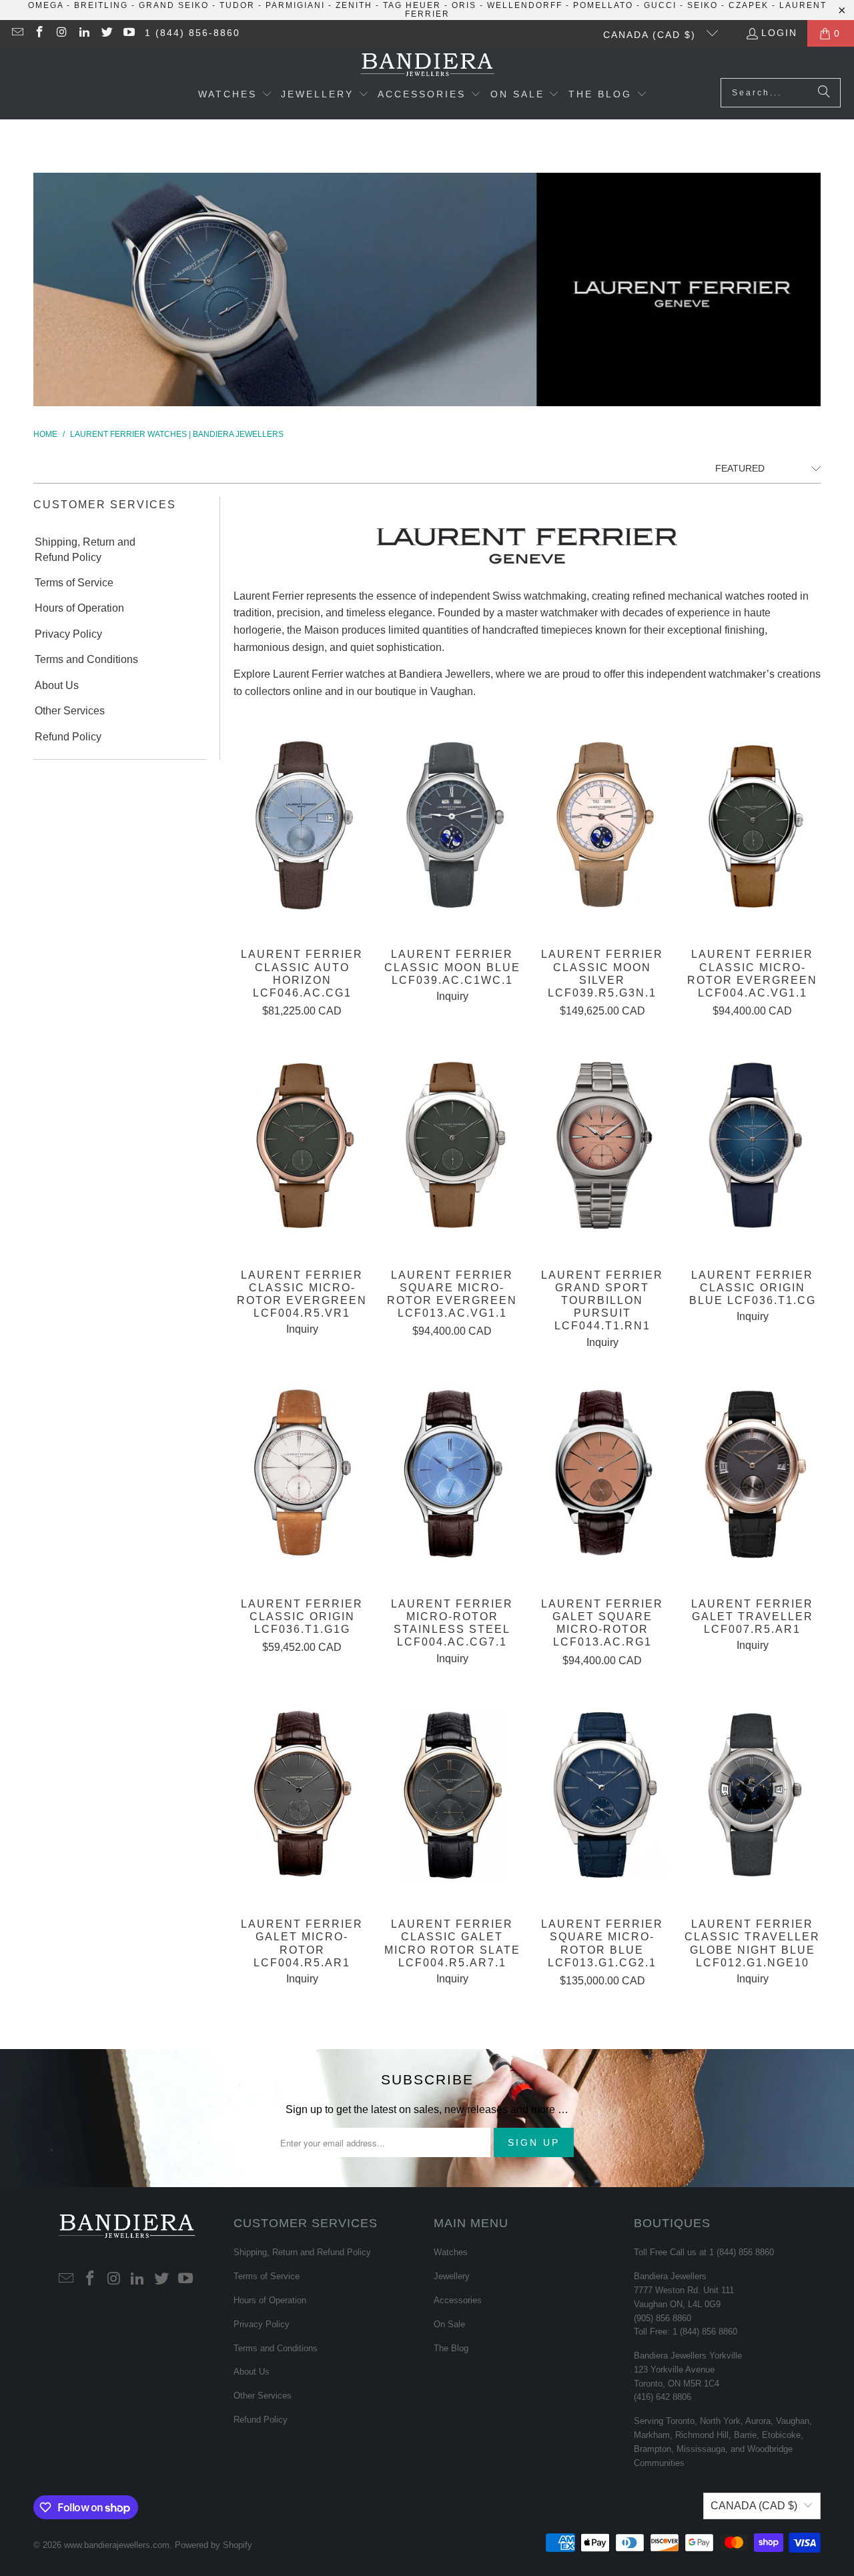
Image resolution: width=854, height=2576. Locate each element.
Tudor (237, 5)
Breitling (101, 5)
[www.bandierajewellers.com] (427, 66)
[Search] (824, 93)
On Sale (449, 2324)
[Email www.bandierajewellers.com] (17, 33)
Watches (451, 2252)
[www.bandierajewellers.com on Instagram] (61, 33)
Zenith (354, 5)
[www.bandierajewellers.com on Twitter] (106, 33)
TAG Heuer (412, 5)
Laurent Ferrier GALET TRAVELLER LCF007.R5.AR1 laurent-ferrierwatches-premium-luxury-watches (752, 1475)
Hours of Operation (79, 608)
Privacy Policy (68, 634)
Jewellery (452, 2276)
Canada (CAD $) (652, 35)
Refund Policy (68, 737)
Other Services (70, 711)
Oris (464, 5)
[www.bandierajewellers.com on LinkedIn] (84, 33)
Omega (46, 5)
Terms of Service (74, 583)
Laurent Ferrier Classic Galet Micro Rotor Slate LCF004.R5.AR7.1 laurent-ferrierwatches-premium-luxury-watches (452, 1795)
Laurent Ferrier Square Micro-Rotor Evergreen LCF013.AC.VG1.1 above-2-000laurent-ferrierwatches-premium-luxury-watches (452, 1146)
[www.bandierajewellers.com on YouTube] (129, 33)
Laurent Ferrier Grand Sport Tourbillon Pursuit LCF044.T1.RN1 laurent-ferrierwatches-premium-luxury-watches (602, 1146)
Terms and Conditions (86, 659)
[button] (235, 95)
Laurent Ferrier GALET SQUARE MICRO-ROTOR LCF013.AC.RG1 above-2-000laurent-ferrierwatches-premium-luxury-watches (602, 1475)
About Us (57, 685)
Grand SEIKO (174, 5)
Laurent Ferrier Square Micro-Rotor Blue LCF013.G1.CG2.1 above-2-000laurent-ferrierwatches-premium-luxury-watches (602, 1795)
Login (779, 33)
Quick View (302, 855)
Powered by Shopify (213, 2545)
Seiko (703, 5)
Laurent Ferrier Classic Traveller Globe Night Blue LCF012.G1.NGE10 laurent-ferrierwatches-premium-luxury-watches (752, 1795)
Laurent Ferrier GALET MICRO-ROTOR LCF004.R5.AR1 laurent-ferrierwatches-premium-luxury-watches (302, 1795)
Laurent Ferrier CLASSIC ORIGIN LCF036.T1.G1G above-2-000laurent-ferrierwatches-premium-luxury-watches (302, 1475)
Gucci (660, 5)
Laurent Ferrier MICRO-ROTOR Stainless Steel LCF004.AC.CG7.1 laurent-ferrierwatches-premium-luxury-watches (452, 1475)
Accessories (458, 2300)
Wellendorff (525, 5)
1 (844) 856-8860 (192, 33)
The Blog (451, 2348)
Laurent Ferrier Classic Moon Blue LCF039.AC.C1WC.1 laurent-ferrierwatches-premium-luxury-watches (452, 825)
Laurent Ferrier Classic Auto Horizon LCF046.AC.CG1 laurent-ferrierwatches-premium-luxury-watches (302, 825)
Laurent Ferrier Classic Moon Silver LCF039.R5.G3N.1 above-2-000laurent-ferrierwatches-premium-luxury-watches (602, 825)
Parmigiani (295, 5)
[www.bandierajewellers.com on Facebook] (39, 33)
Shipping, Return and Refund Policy (85, 549)
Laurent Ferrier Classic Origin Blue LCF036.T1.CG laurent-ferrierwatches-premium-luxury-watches (752, 1146)
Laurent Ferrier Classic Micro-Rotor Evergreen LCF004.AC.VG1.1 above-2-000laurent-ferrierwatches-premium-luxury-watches (752, 825)
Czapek (749, 5)
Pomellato (603, 5)
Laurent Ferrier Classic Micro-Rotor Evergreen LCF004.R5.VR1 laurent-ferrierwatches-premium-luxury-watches (302, 1146)
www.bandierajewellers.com (117, 2545)
